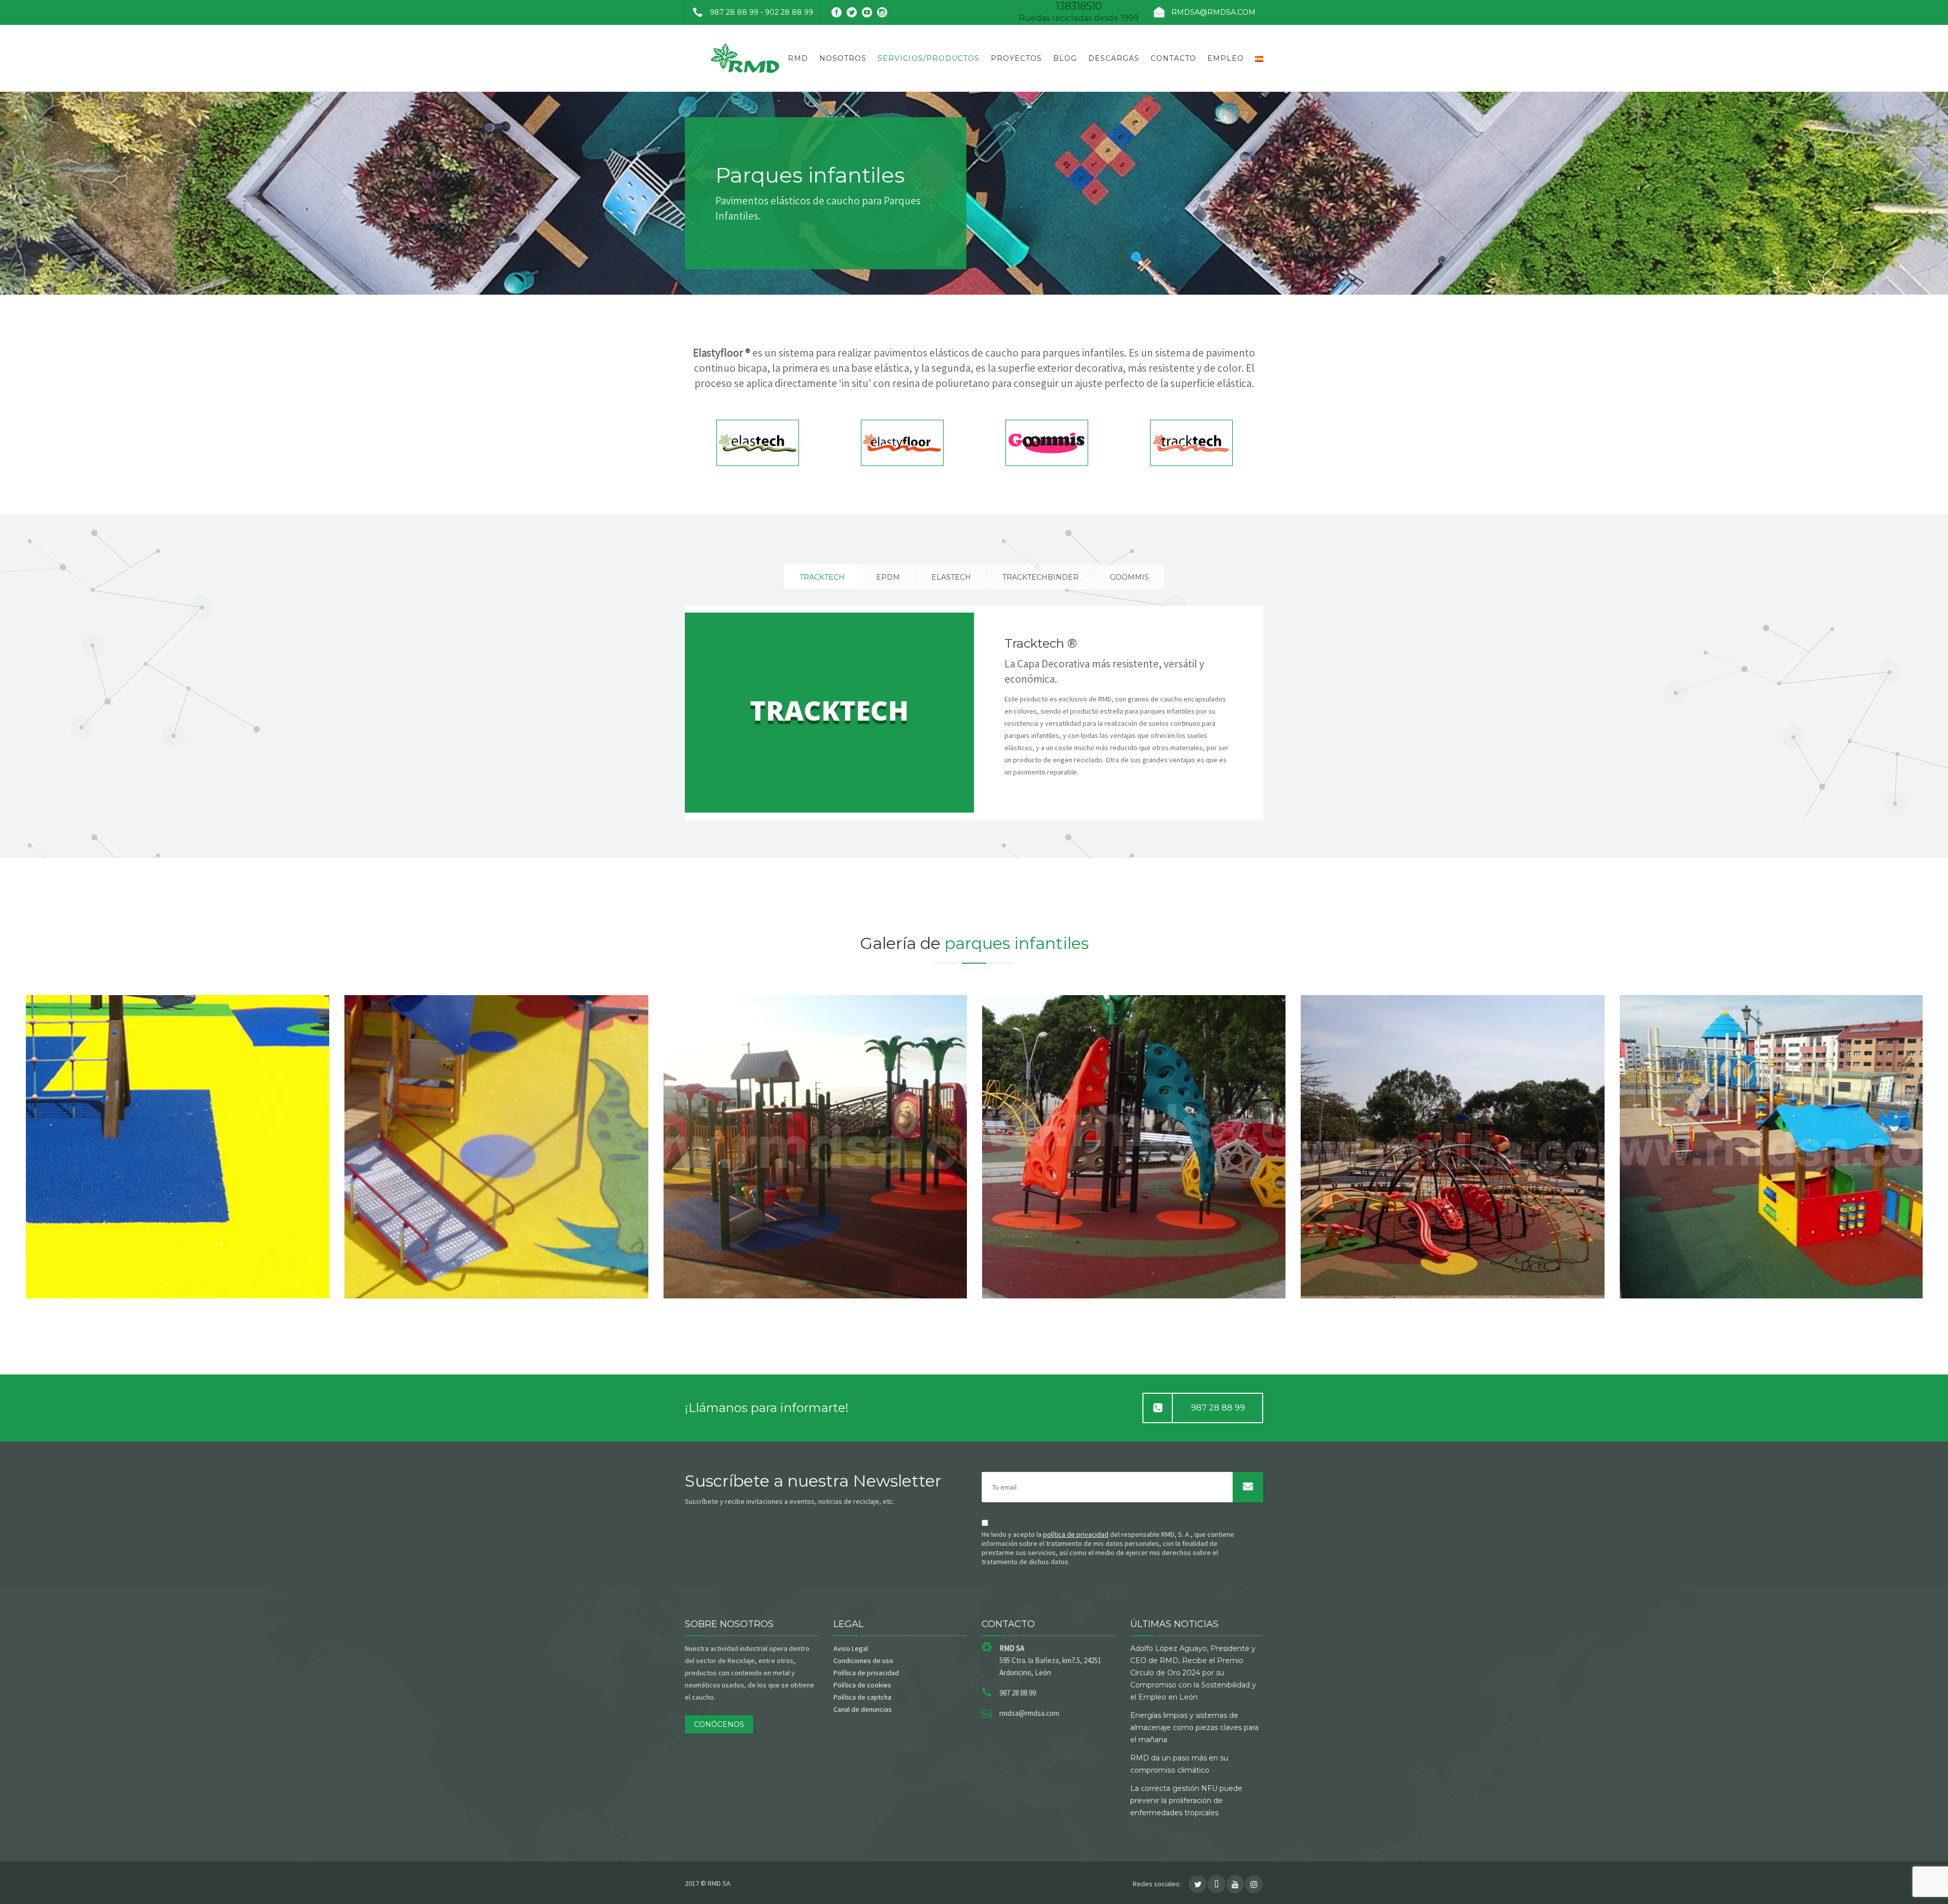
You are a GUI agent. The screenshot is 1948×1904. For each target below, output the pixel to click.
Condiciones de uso (863, 1661)
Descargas (1114, 58)
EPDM (888, 577)
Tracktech (822, 577)
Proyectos (1016, 58)
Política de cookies (862, 1685)
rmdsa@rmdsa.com (1213, 12)
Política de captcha (862, 1697)
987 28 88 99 (1218, 1408)
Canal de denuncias (863, 1709)
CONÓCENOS (719, 1724)
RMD (798, 58)
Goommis (1129, 577)
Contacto (1173, 58)
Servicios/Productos (929, 58)
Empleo (1226, 58)
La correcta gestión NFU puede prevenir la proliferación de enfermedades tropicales (1186, 1801)
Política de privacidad (866, 1673)
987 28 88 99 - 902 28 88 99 (761, 12)
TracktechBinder (1040, 577)
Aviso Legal (851, 1648)
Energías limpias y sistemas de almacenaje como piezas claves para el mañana (1194, 1727)
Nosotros (843, 58)
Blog (1065, 58)
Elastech (951, 577)
